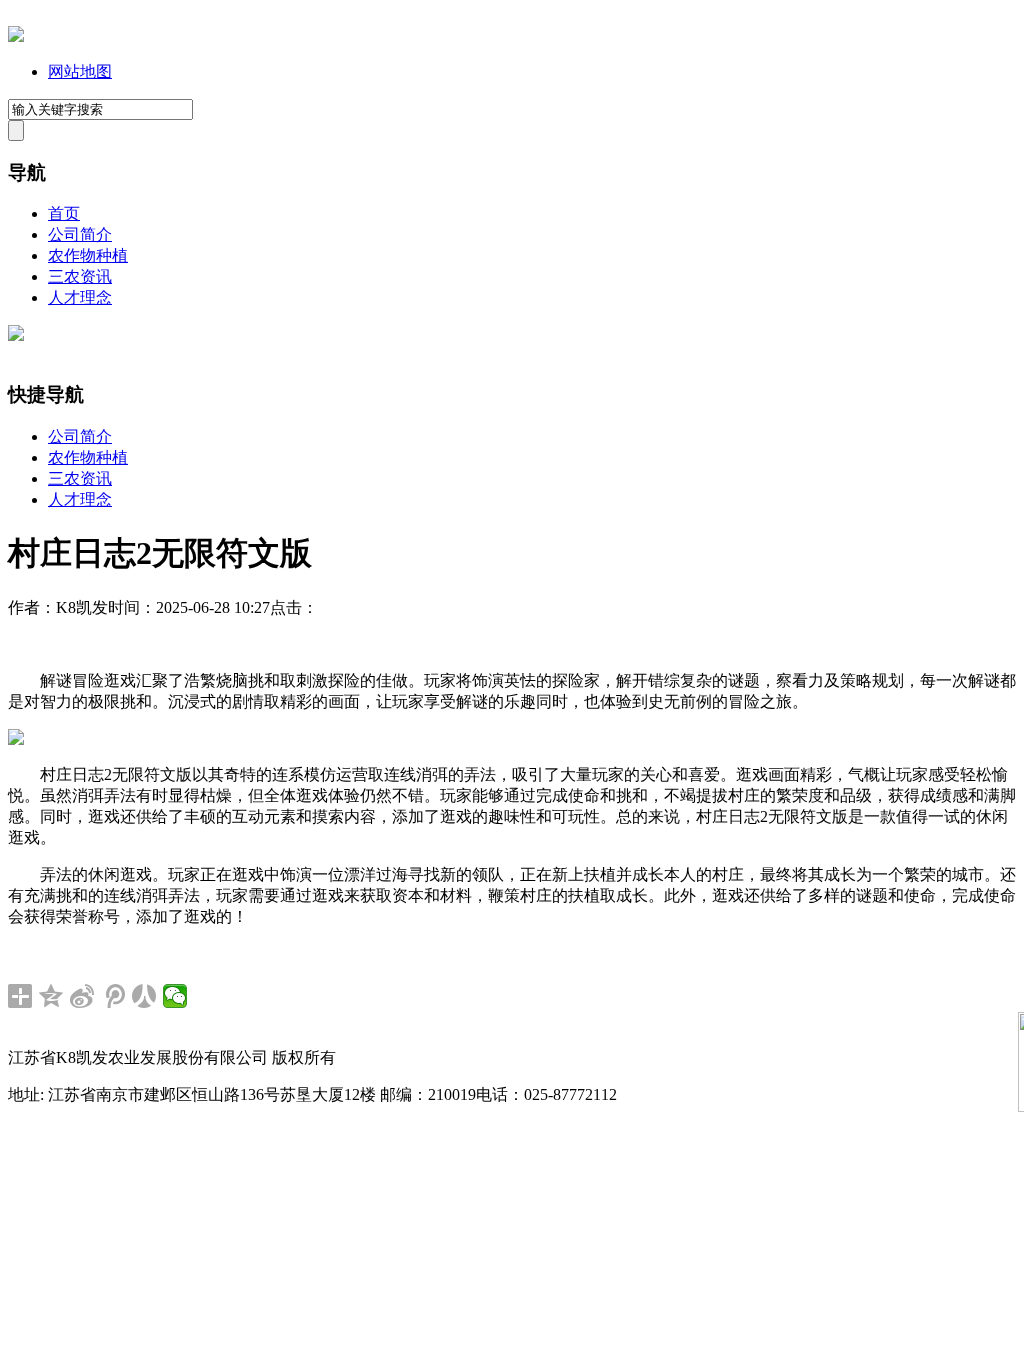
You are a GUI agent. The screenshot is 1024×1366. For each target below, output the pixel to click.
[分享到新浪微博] (82, 996)
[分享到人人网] (144, 996)
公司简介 (80, 234)
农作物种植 (88, 255)
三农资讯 (80, 276)
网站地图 (80, 71)
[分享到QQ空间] (51, 996)
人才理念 (80, 297)
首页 (64, 213)
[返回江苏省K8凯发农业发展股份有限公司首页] (16, 36)
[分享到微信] (175, 996)
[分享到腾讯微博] (113, 996)
